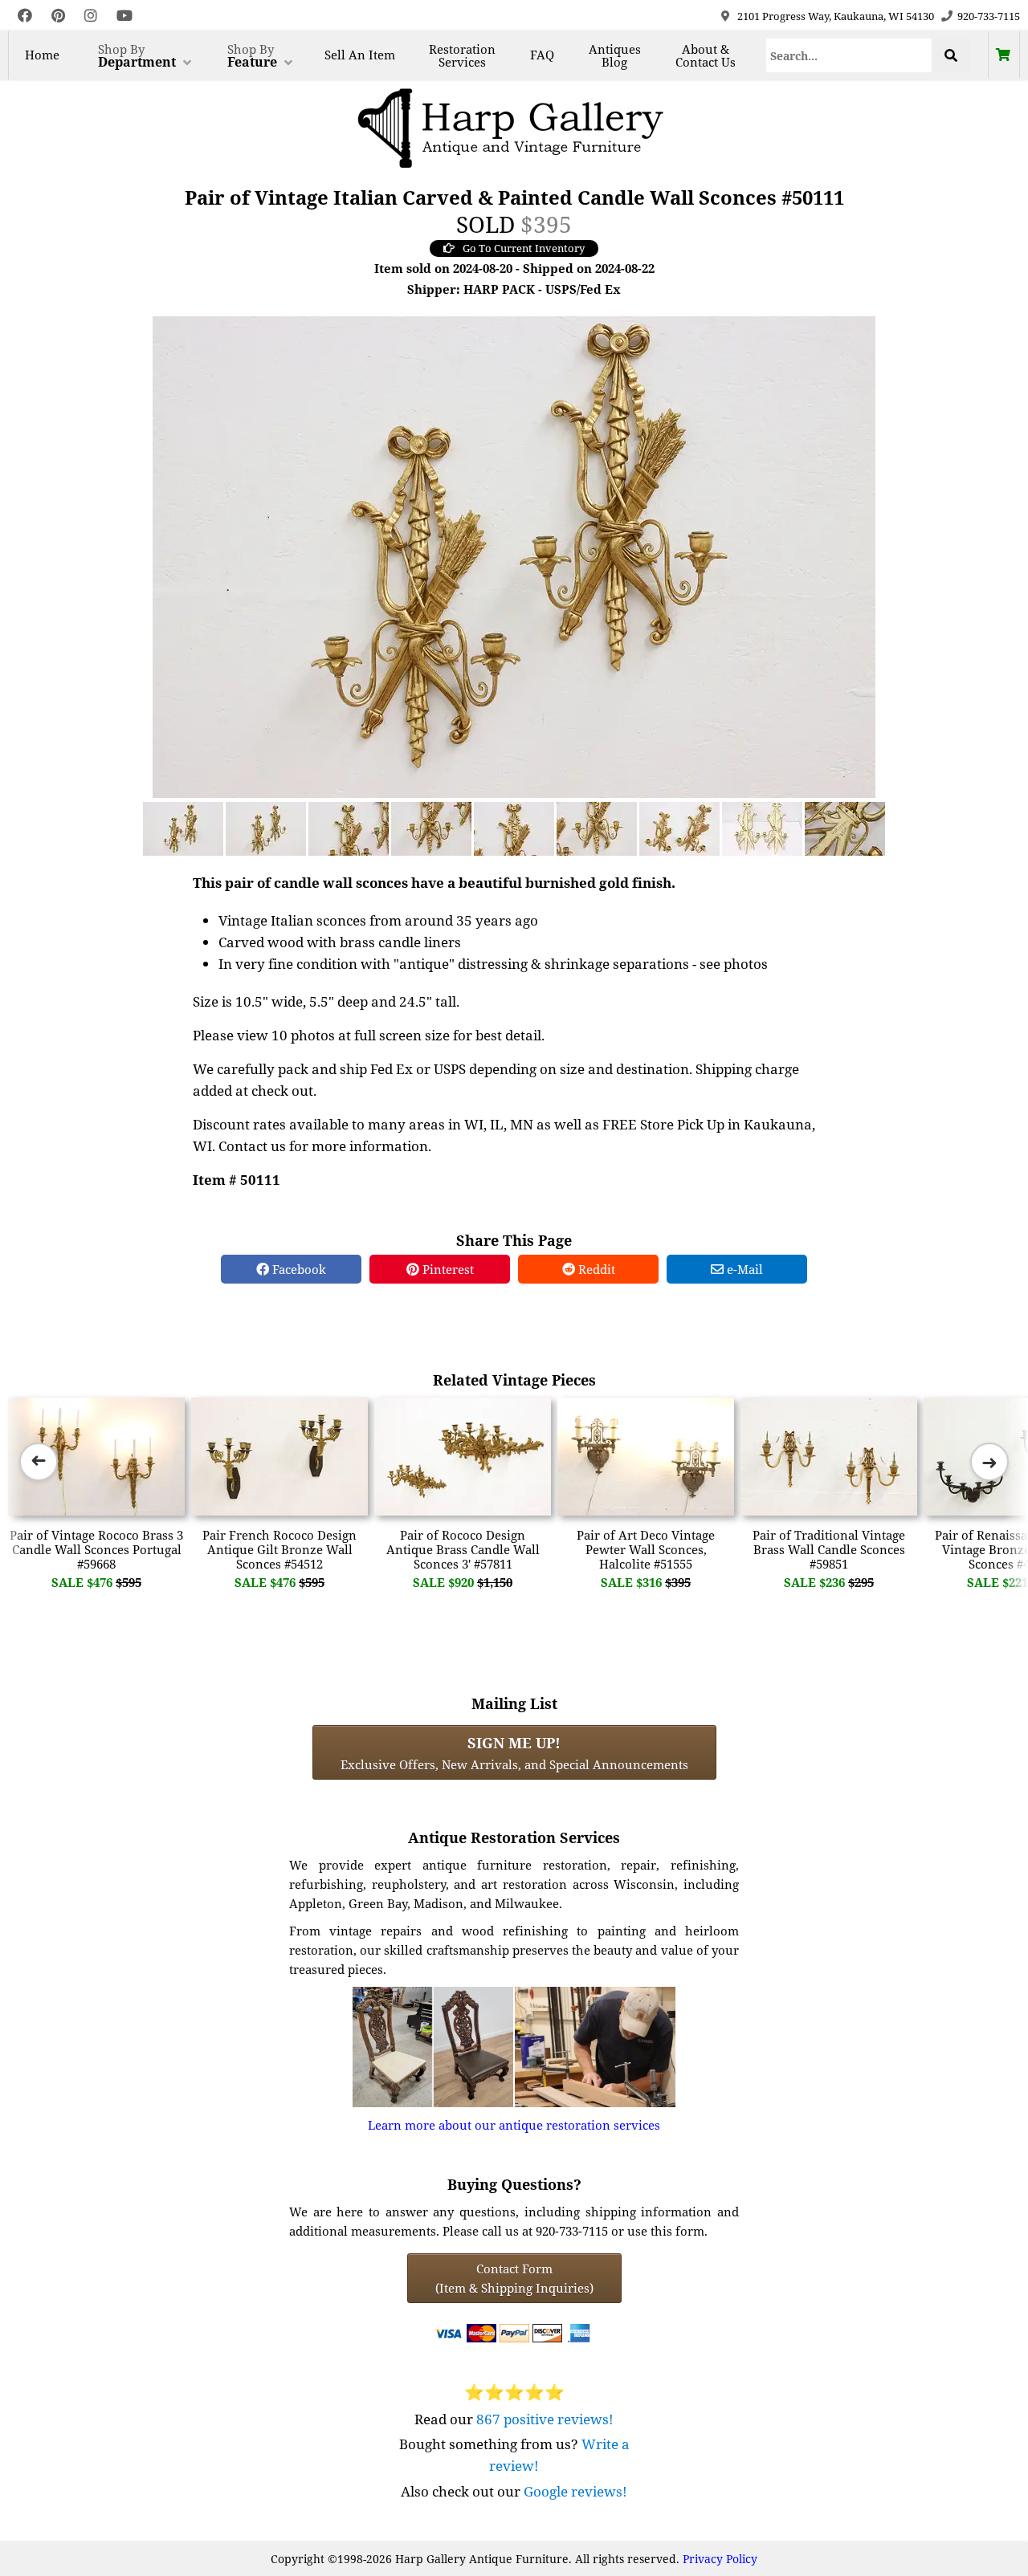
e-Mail (743, 1269)
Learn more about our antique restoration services (514, 2125)
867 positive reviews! (545, 2419)
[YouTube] (124, 16)
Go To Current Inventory (524, 248)
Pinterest (447, 1269)
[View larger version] (514, 555)
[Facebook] (25, 16)
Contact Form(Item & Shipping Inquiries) (514, 2278)
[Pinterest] (58, 16)
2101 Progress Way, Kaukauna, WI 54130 (836, 16)
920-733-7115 (989, 16)
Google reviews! (575, 2491)
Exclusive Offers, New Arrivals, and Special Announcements (514, 1752)
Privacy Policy (720, 2559)
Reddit (595, 1269)
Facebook (298, 1269)
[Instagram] (91, 16)
